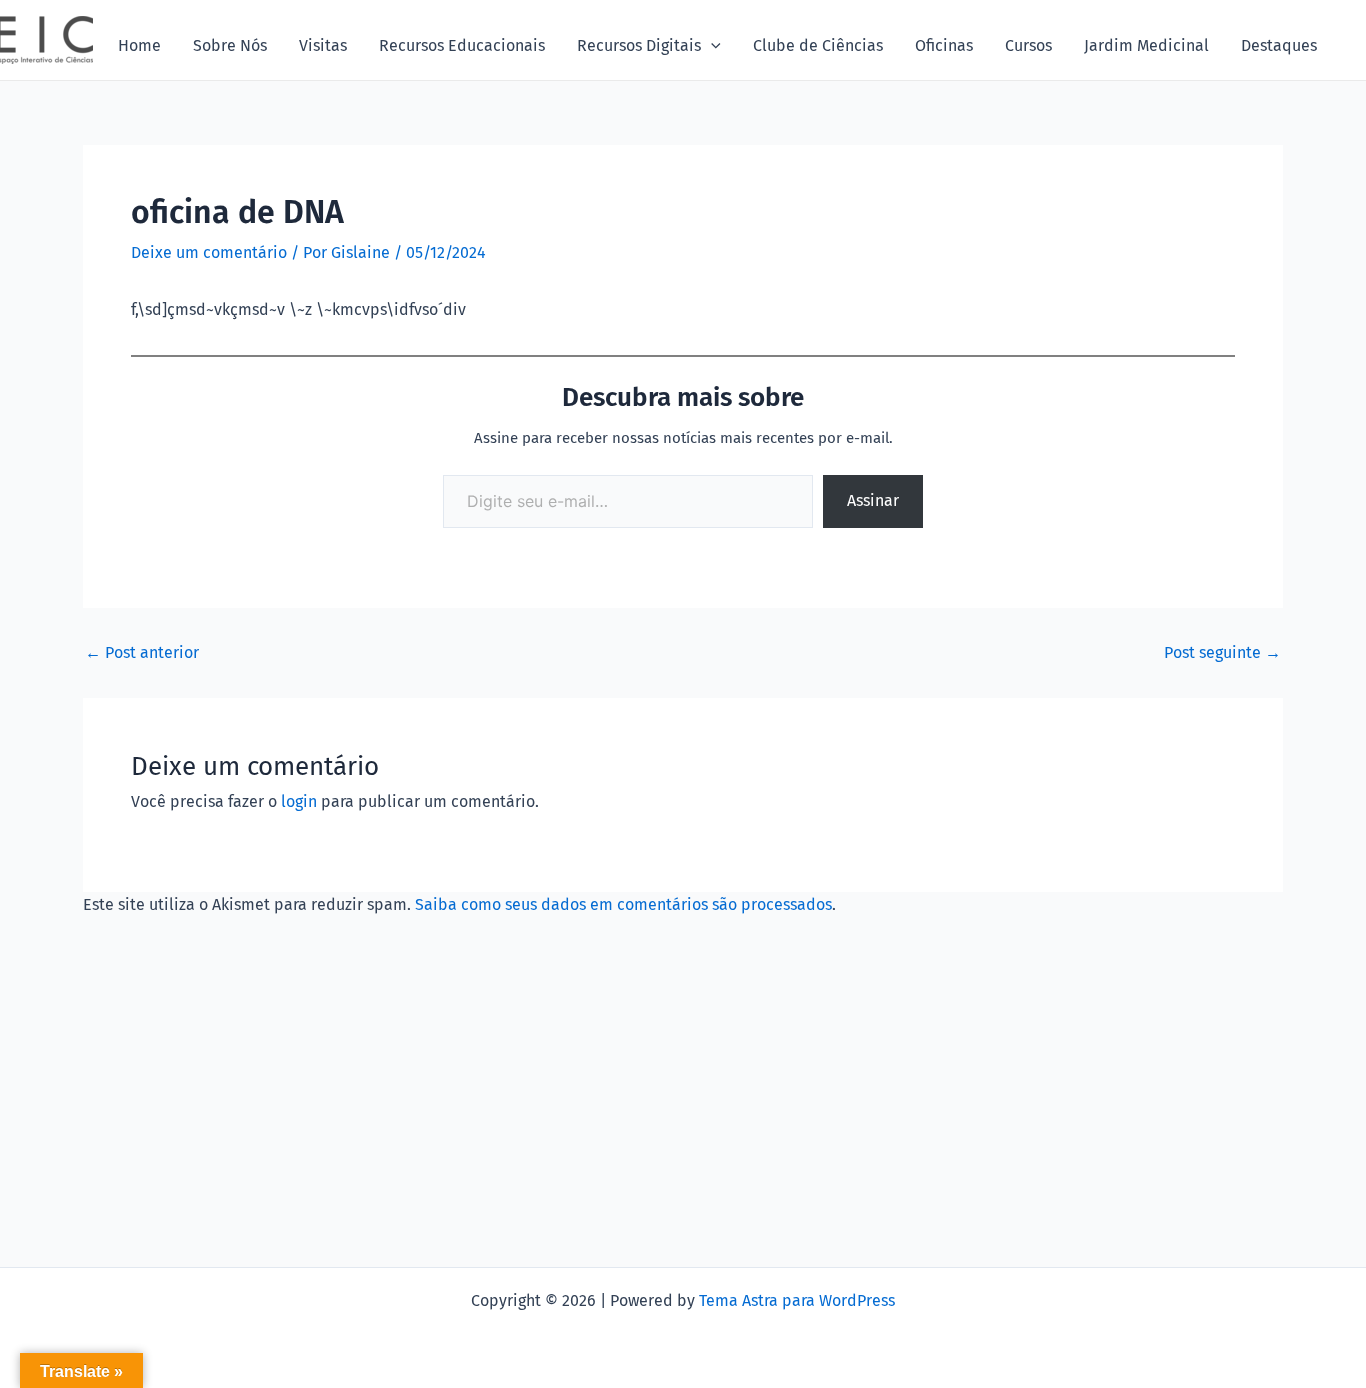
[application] (711, 46)
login (299, 801)
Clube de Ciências (818, 45)
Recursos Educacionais (462, 45)
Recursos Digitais (639, 45)
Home (139, 45)
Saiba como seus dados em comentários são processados (623, 904)
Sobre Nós (230, 45)
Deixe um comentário (209, 252)
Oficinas (944, 45)
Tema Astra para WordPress (797, 1300)
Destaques (1279, 45)
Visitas (323, 45)
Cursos (1028, 45)
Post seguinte (1222, 653)
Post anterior (142, 653)
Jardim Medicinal (1146, 45)
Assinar (873, 500)
